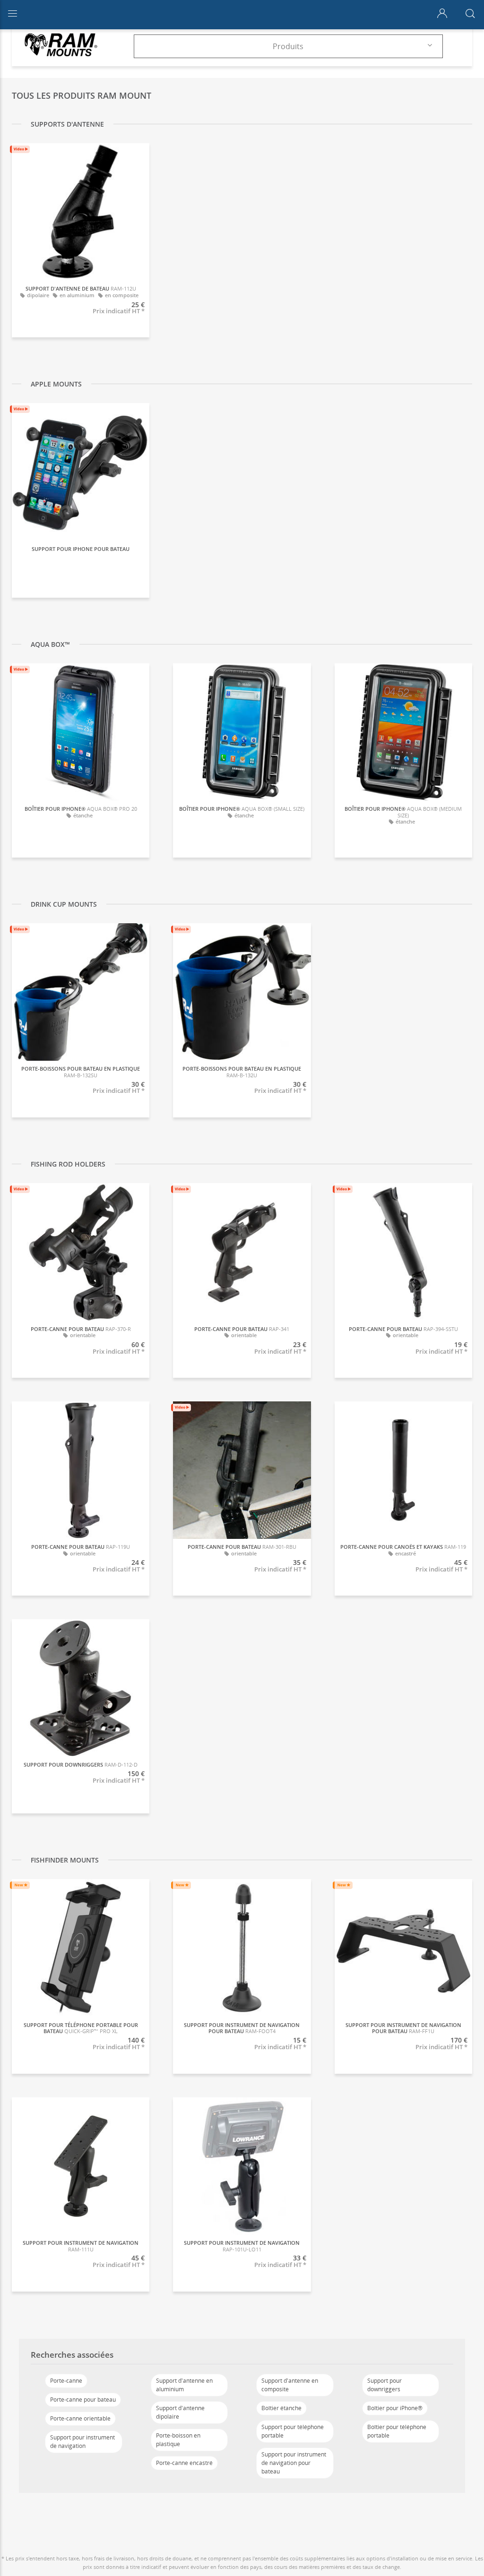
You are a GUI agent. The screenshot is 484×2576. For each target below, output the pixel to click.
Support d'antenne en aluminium (184, 2385)
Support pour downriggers (385, 2385)
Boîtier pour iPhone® (395, 2408)
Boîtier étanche (281, 2408)
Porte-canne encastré (184, 2463)
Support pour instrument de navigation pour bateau (294, 2463)
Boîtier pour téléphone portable (397, 2431)
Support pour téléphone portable (293, 2431)
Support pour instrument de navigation (82, 2442)
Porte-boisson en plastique (178, 2440)
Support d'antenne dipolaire (180, 2412)
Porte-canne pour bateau (83, 2400)
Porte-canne (66, 2381)
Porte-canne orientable (80, 2418)
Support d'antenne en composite (290, 2385)
